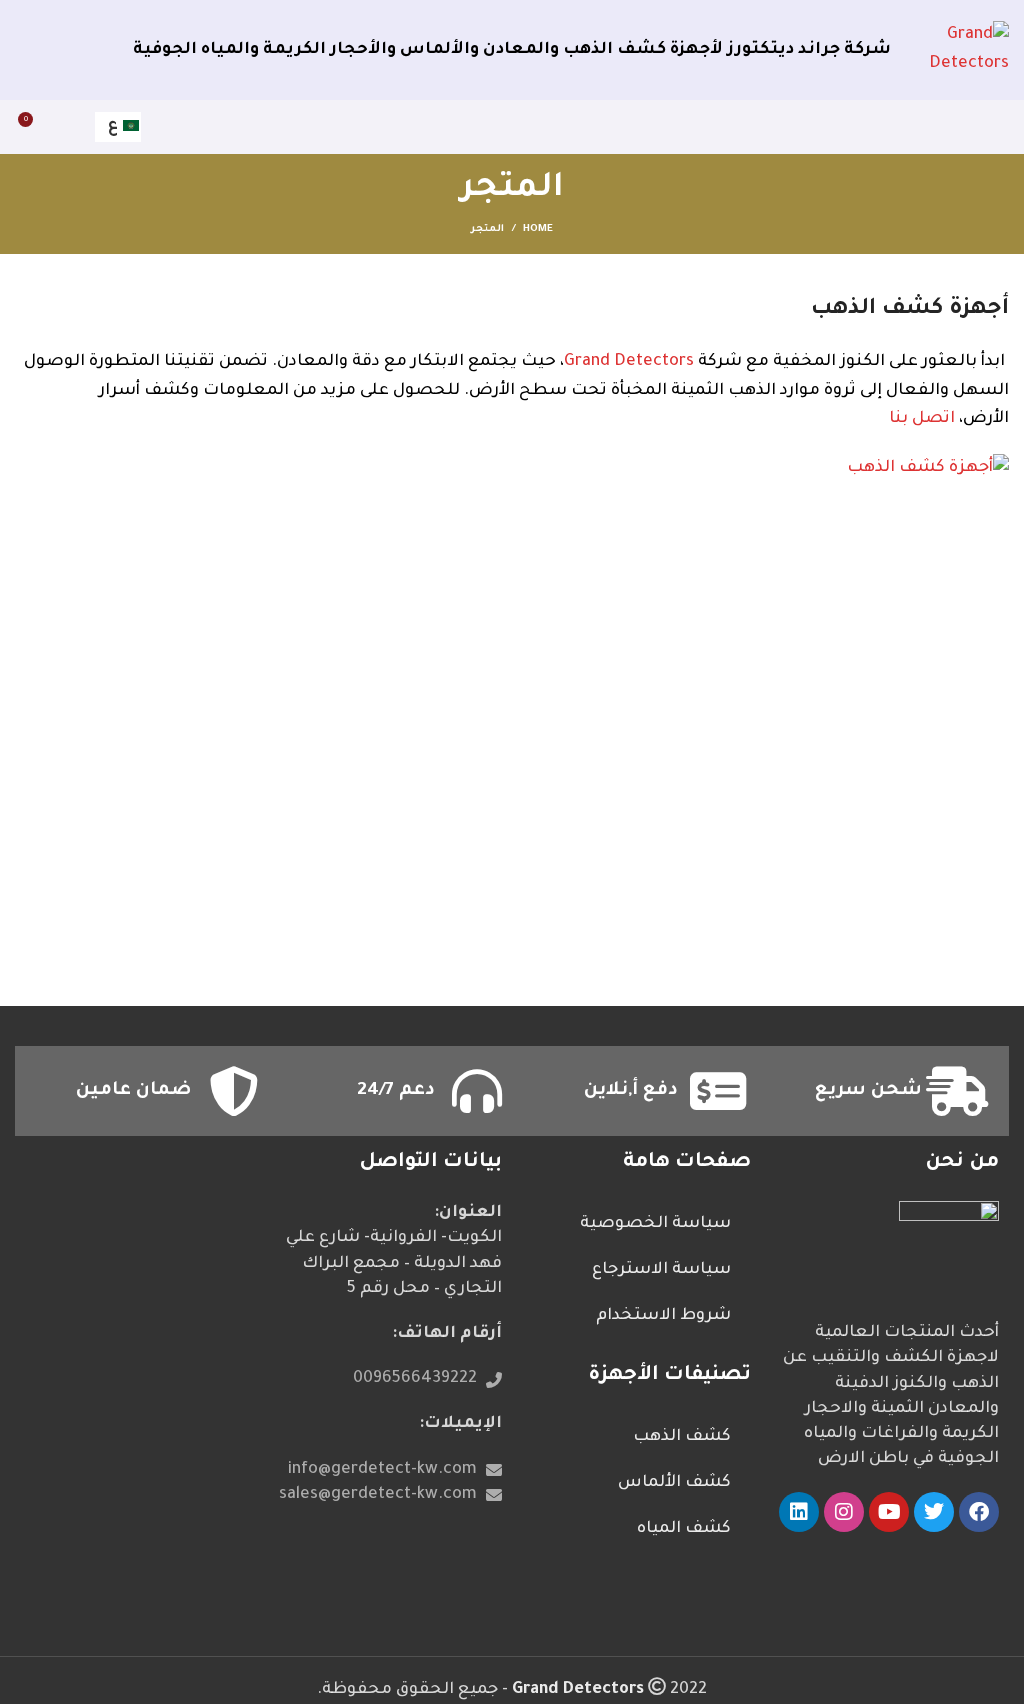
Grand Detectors (629, 362)
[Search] (69, 127)
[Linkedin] (799, 1512)
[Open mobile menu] (994, 127)
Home (538, 229)
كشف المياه (684, 1529)
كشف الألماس (674, 1483)
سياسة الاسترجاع (661, 1270)
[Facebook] (979, 1512)
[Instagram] (844, 1512)
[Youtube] (889, 1512)
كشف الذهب (682, 1437)
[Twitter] (934, 1512)
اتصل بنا (922, 419)
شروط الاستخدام (663, 1316)
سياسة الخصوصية (655, 1224)
